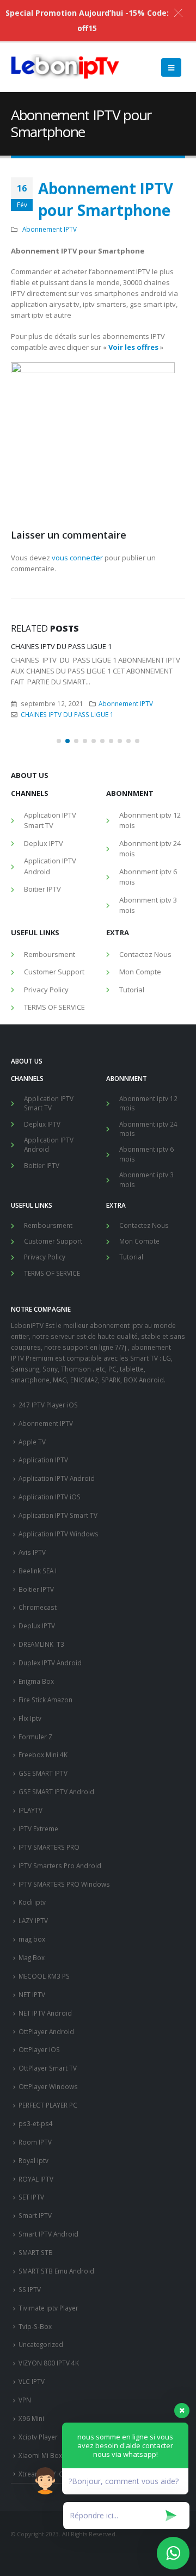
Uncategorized (41, 2354)
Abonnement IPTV (50, 229)
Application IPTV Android (50, 876)
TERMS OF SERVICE (54, 1017)
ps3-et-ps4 (36, 2133)
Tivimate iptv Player (48, 2318)
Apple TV (32, 1451)
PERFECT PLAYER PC (48, 2115)
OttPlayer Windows (48, 2096)
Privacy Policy (46, 999)
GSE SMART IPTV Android (56, 1801)
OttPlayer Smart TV (48, 2078)
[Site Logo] (65, 67)
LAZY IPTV (33, 1930)
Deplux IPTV (44, 853)
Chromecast (38, 1617)
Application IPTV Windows (59, 1543)
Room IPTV (35, 2152)
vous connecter (77, 558)
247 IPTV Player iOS (48, 1414)
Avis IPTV (32, 1562)
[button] (59, 751)
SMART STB (36, 2262)
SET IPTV (31, 2207)
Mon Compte (140, 981)
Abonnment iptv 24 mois (150, 858)
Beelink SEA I (38, 1580)
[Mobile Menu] (171, 67)
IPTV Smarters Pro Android (60, 1875)
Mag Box (32, 1967)
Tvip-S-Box (35, 2336)
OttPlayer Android (46, 2041)
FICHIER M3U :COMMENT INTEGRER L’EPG (79, 646)
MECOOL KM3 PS (44, 1986)
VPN (25, 2410)
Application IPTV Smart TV (50, 830)
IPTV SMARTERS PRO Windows (64, 1894)
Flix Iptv (30, 1728)
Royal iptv (33, 2170)
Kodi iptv (32, 1912)
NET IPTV (32, 2004)
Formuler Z (35, 1746)
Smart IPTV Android (48, 2244)
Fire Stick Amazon (45, 1709)
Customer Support (54, 981)
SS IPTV (30, 2299)
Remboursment (50, 964)
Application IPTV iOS (50, 1506)
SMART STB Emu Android (56, 2281)
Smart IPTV (35, 2225)
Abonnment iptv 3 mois (148, 915)
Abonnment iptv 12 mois (150, 830)
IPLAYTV (30, 1820)
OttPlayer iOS (39, 2059)
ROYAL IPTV (36, 2189)
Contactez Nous (145, 964)
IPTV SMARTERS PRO (49, 1857)
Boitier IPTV (42, 899)
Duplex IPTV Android (50, 1672)
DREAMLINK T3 (41, 1654)
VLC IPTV (32, 2391)
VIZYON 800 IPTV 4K (49, 2373)
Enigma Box (36, 1691)
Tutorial (132, 999)
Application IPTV (43, 1469)
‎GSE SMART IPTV (43, 1783)
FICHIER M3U (40, 714)
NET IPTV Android (45, 2023)
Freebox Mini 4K (43, 1764)
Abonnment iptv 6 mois (148, 887)
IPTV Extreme (38, 1838)
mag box (32, 1949)
